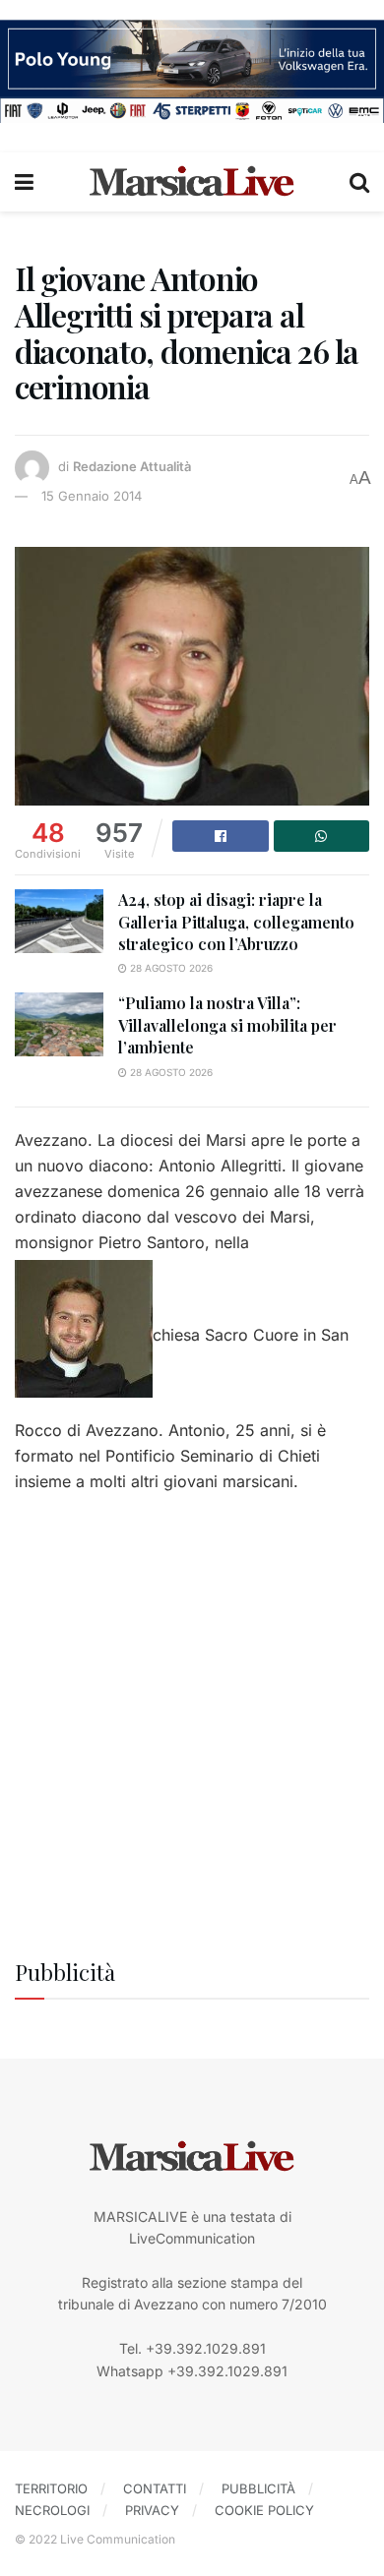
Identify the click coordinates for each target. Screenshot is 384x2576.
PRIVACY (152, 2510)
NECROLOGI (52, 2510)
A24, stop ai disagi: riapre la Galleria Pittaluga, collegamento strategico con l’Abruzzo (236, 922)
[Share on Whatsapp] (322, 836)
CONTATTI (155, 2488)
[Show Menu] (24, 182)
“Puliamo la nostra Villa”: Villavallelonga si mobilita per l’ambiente (227, 1025)
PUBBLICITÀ (258, 2488)
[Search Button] (359, 182)
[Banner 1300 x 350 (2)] (192, 69)
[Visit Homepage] (192, 182)
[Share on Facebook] (221, 836)
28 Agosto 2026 (170, 968)
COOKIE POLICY (264, 2510)
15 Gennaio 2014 (92, 496)
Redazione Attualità (132, 466)
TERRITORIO (51, 2488)
